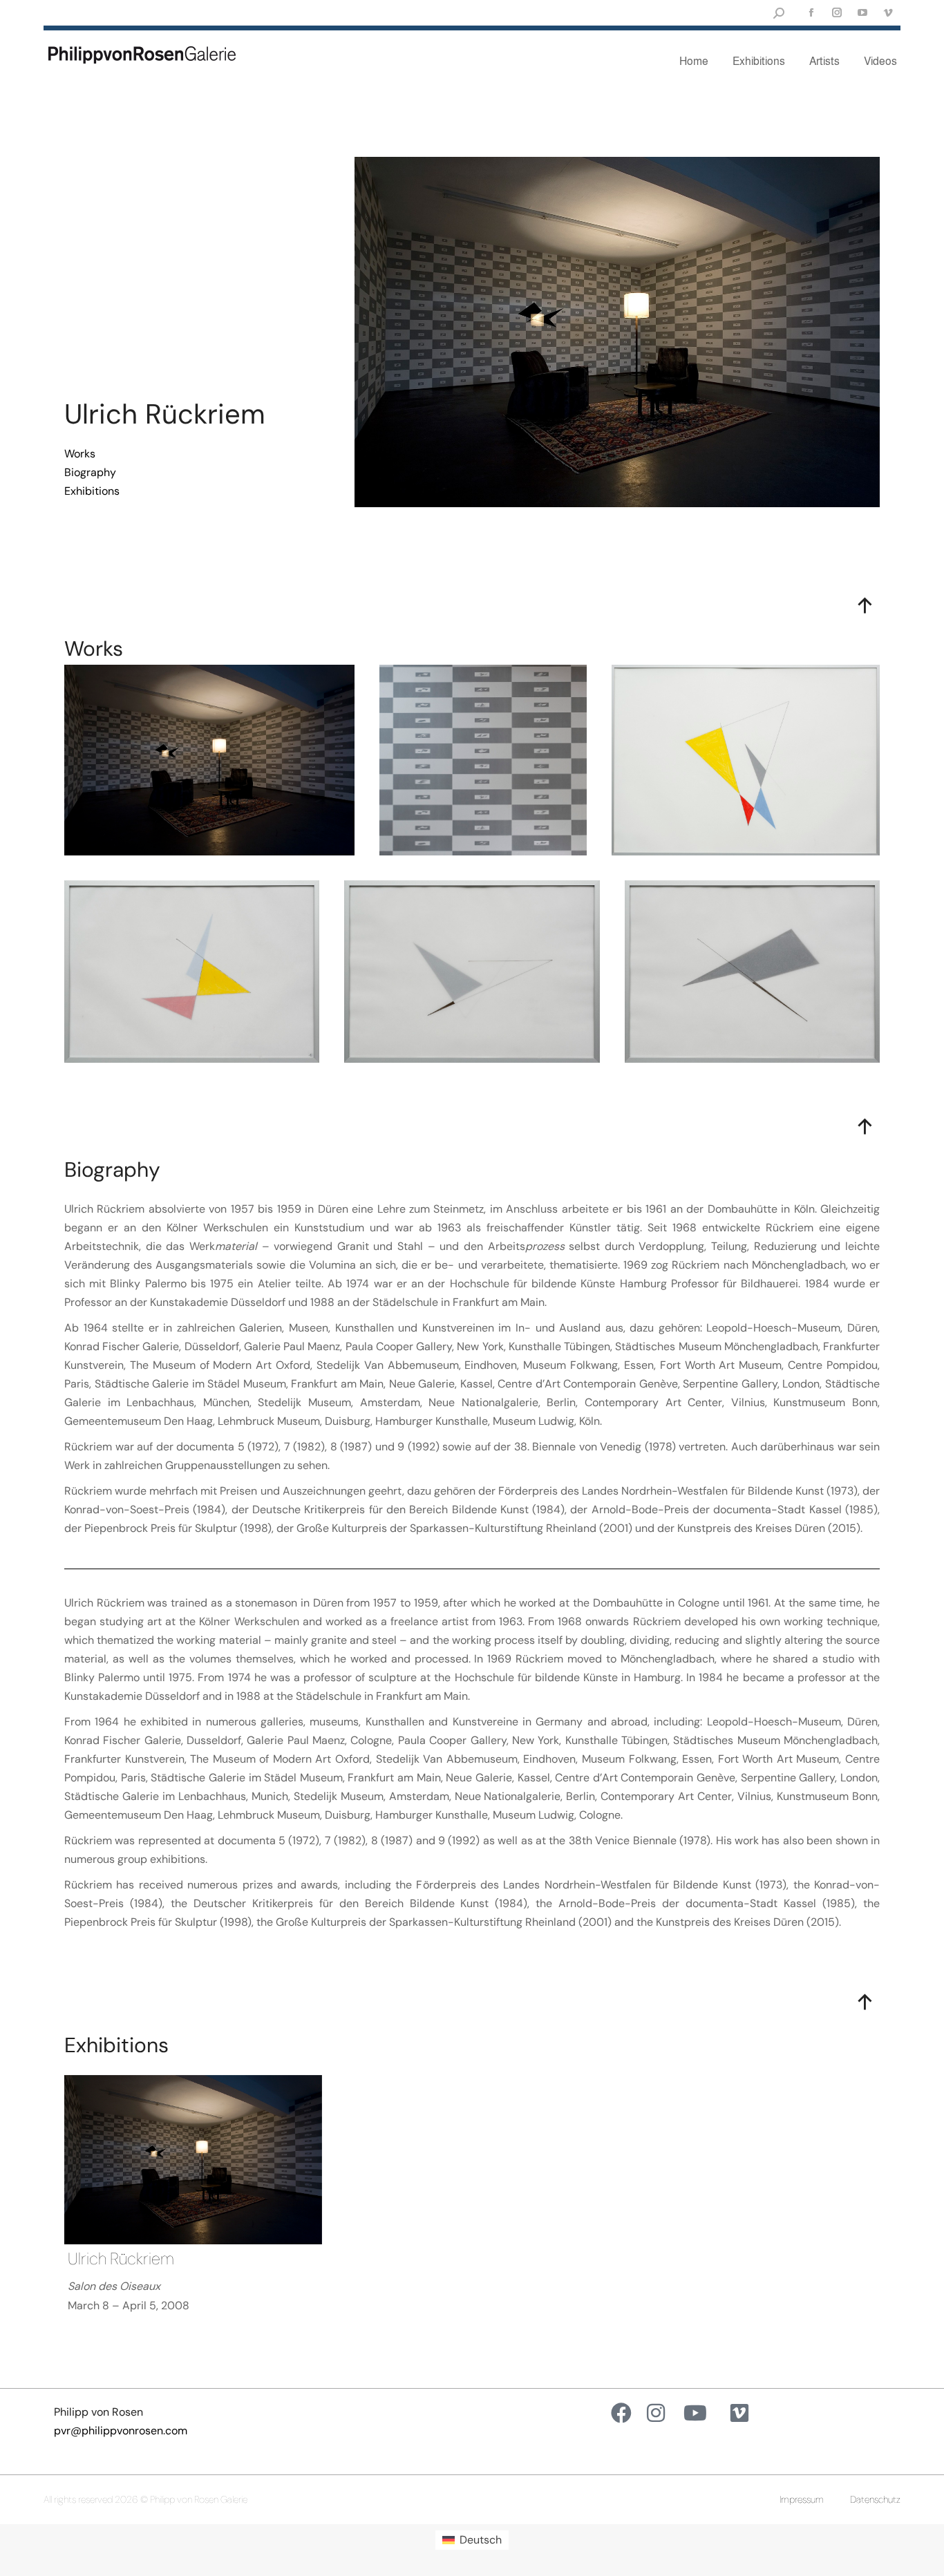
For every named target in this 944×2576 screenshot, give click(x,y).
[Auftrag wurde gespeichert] (193, 2160)
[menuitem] (472, 2540)
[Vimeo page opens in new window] (888, 13)
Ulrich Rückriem (121, 2258)
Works (80, 454)
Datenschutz (875, 2499)
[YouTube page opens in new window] (862, 13)
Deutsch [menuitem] (481, 2540)
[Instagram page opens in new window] (837, 13)
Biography (90, 472)
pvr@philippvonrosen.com (121, 2431)
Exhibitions (92, 491)
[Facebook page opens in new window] (811, 13)
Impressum (802, 2499)
